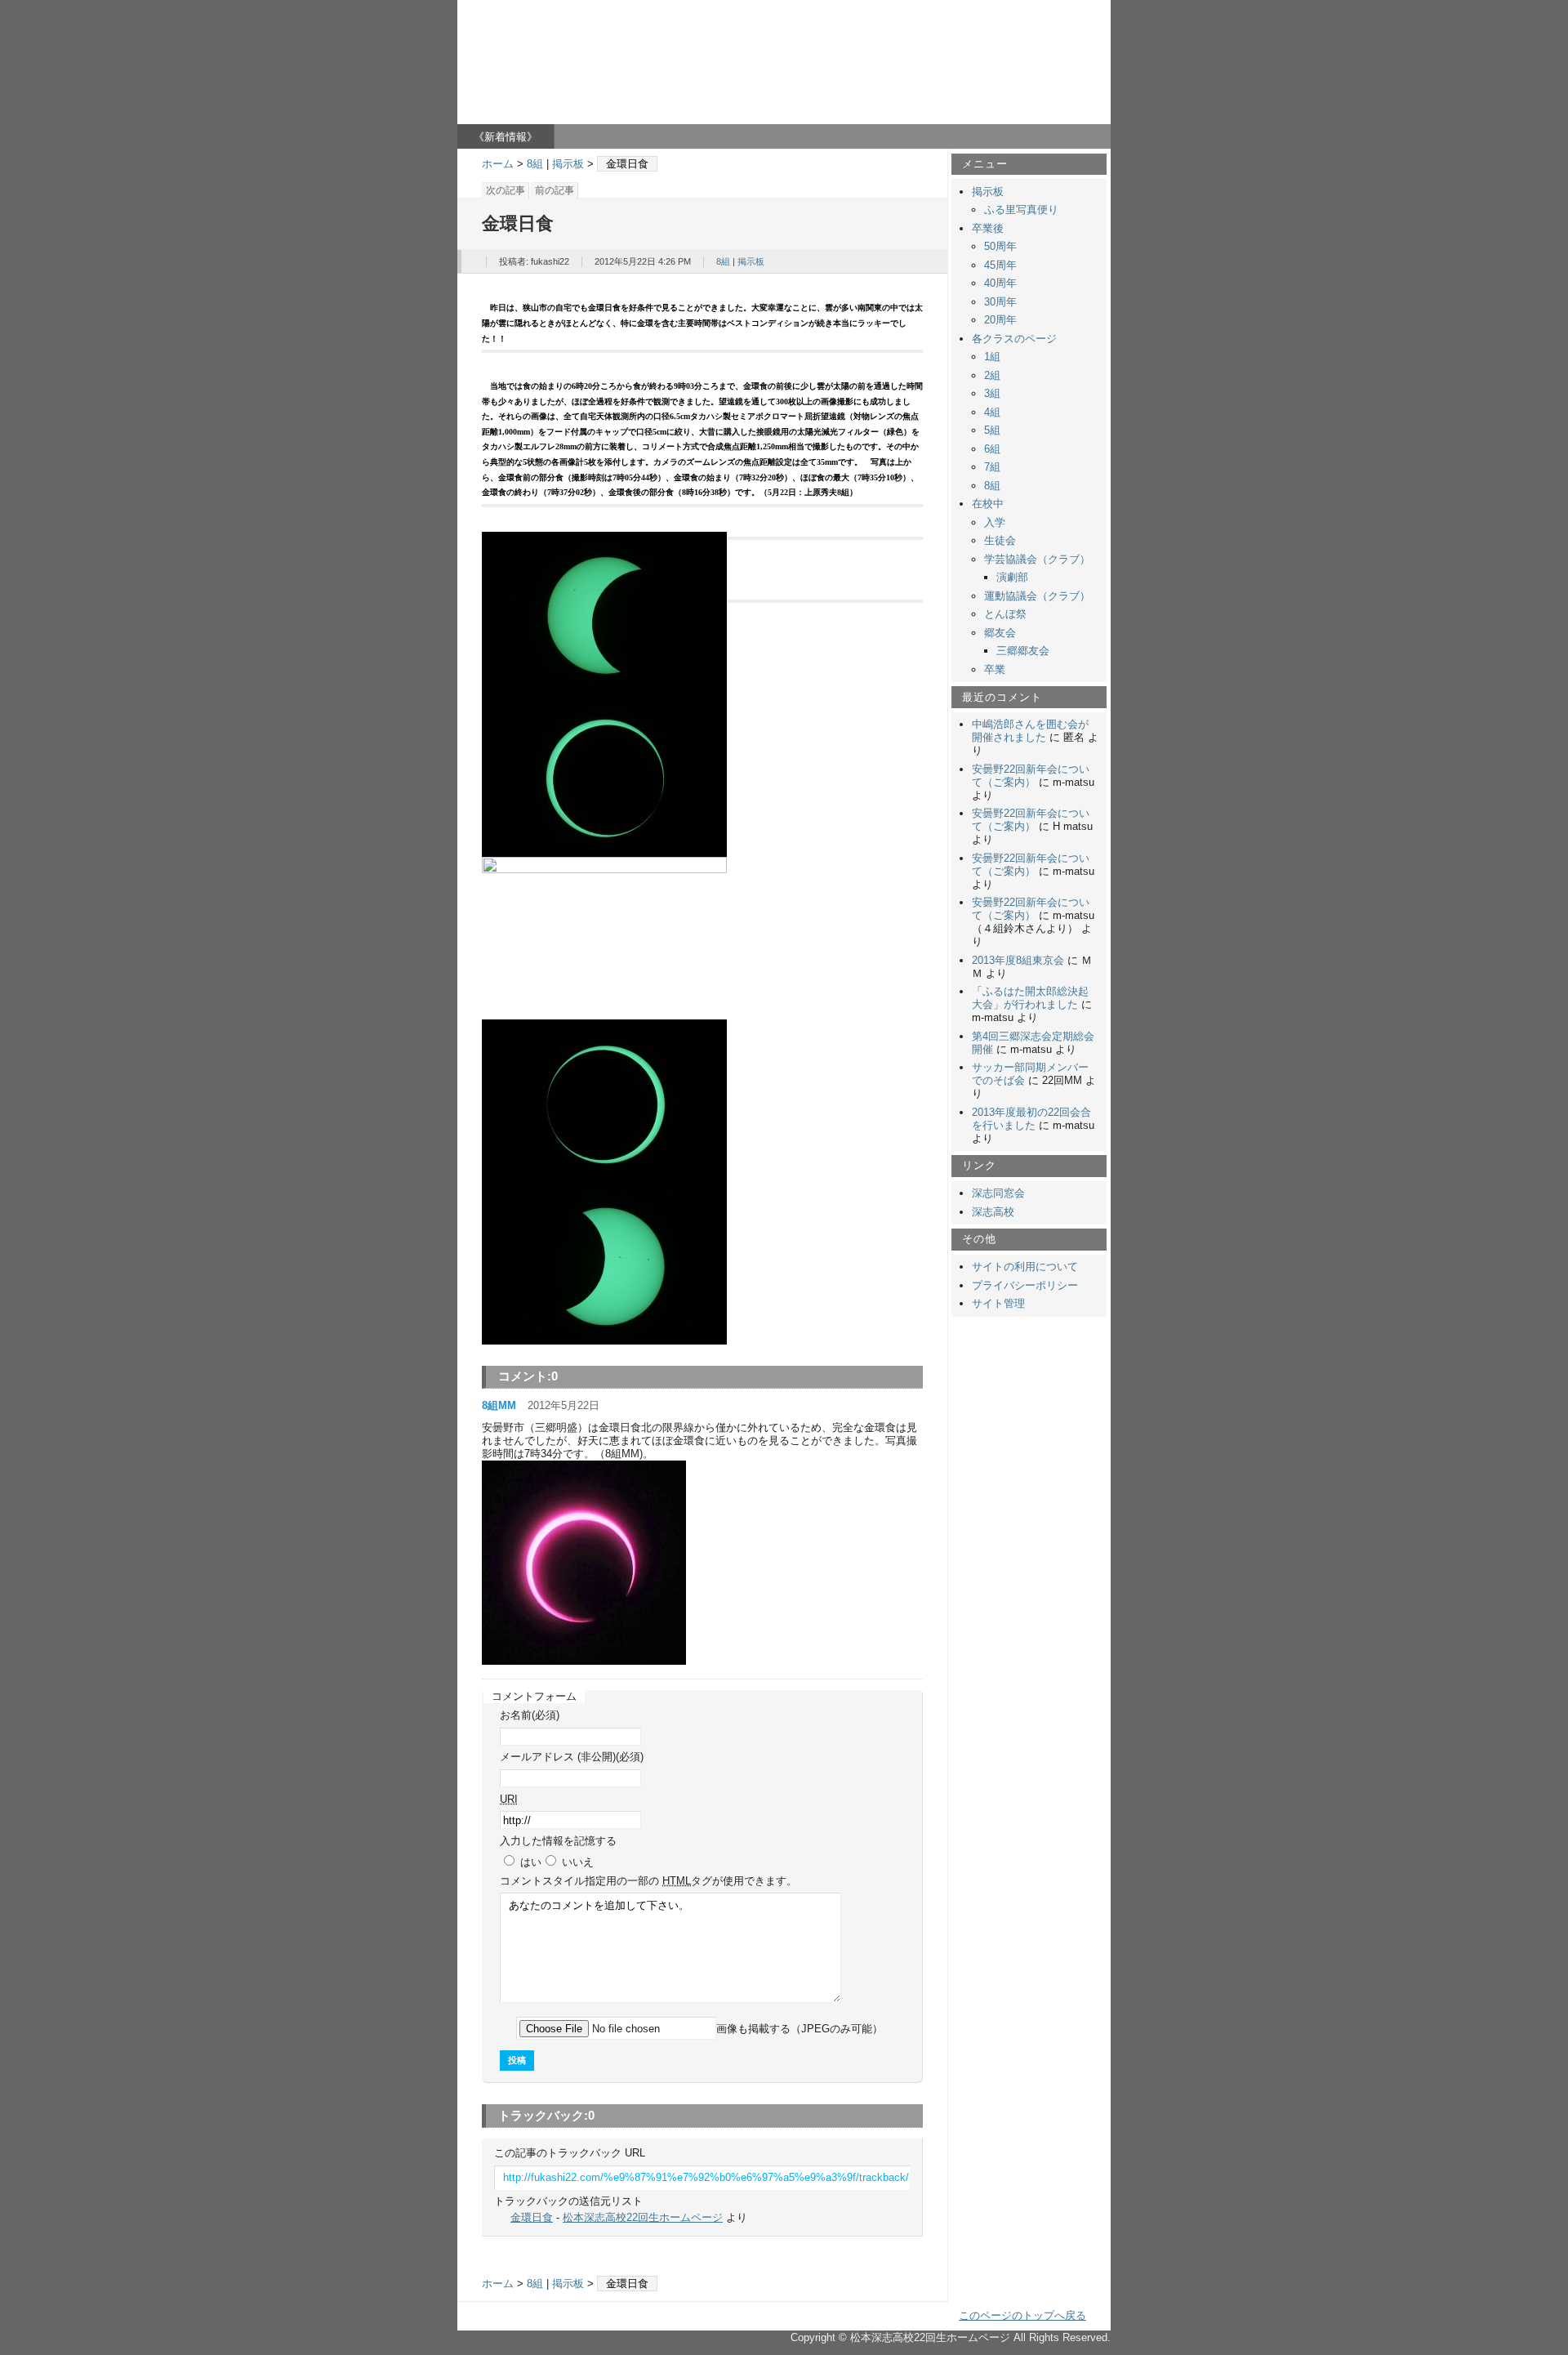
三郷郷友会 (1023, 651)
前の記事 (555, 190)
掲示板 (568, 164)
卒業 (995, 669)
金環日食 (532, 2217)
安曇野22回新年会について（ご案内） (1031, 776)
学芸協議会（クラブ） (1037, 559)
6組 (992, 449)
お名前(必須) (530, 1715)
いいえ (578, 1862)
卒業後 (988, 228)
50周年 (1000, 246)
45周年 (1000, 265)
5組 (992, 430)
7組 (992, 467)
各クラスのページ (1014, 339)
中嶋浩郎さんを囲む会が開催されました (1030, 731)
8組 (535, 164)
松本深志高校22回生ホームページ (608, 48)
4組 (992, 412)
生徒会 (1000, 540)
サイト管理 (998, 1303)
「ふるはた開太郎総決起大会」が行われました (1030, 998)
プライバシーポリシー (1025, 1285)
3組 (992, 393)
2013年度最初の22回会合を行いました (1031, 1119)
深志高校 (993, 1212)
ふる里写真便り (1021, 210)
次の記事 (506, 190)
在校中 (988, 504)
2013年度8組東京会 (1018, 960)
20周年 (1000, 320)
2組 (992, 375)
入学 (995, 522)
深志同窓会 (998, 1193)
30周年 (1000, 302)
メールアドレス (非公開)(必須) (572, 1757)
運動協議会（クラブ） (1037, 596)
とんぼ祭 (1005, 614)
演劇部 (1012, 577)
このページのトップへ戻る (1022, 2315)
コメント (648, 1881)
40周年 (1000, 283)
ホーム (498, 164)
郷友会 (1000, 633)
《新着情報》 (506, 137)
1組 (992, 357)
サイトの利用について (1025, 1267)
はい (531, 1862)
